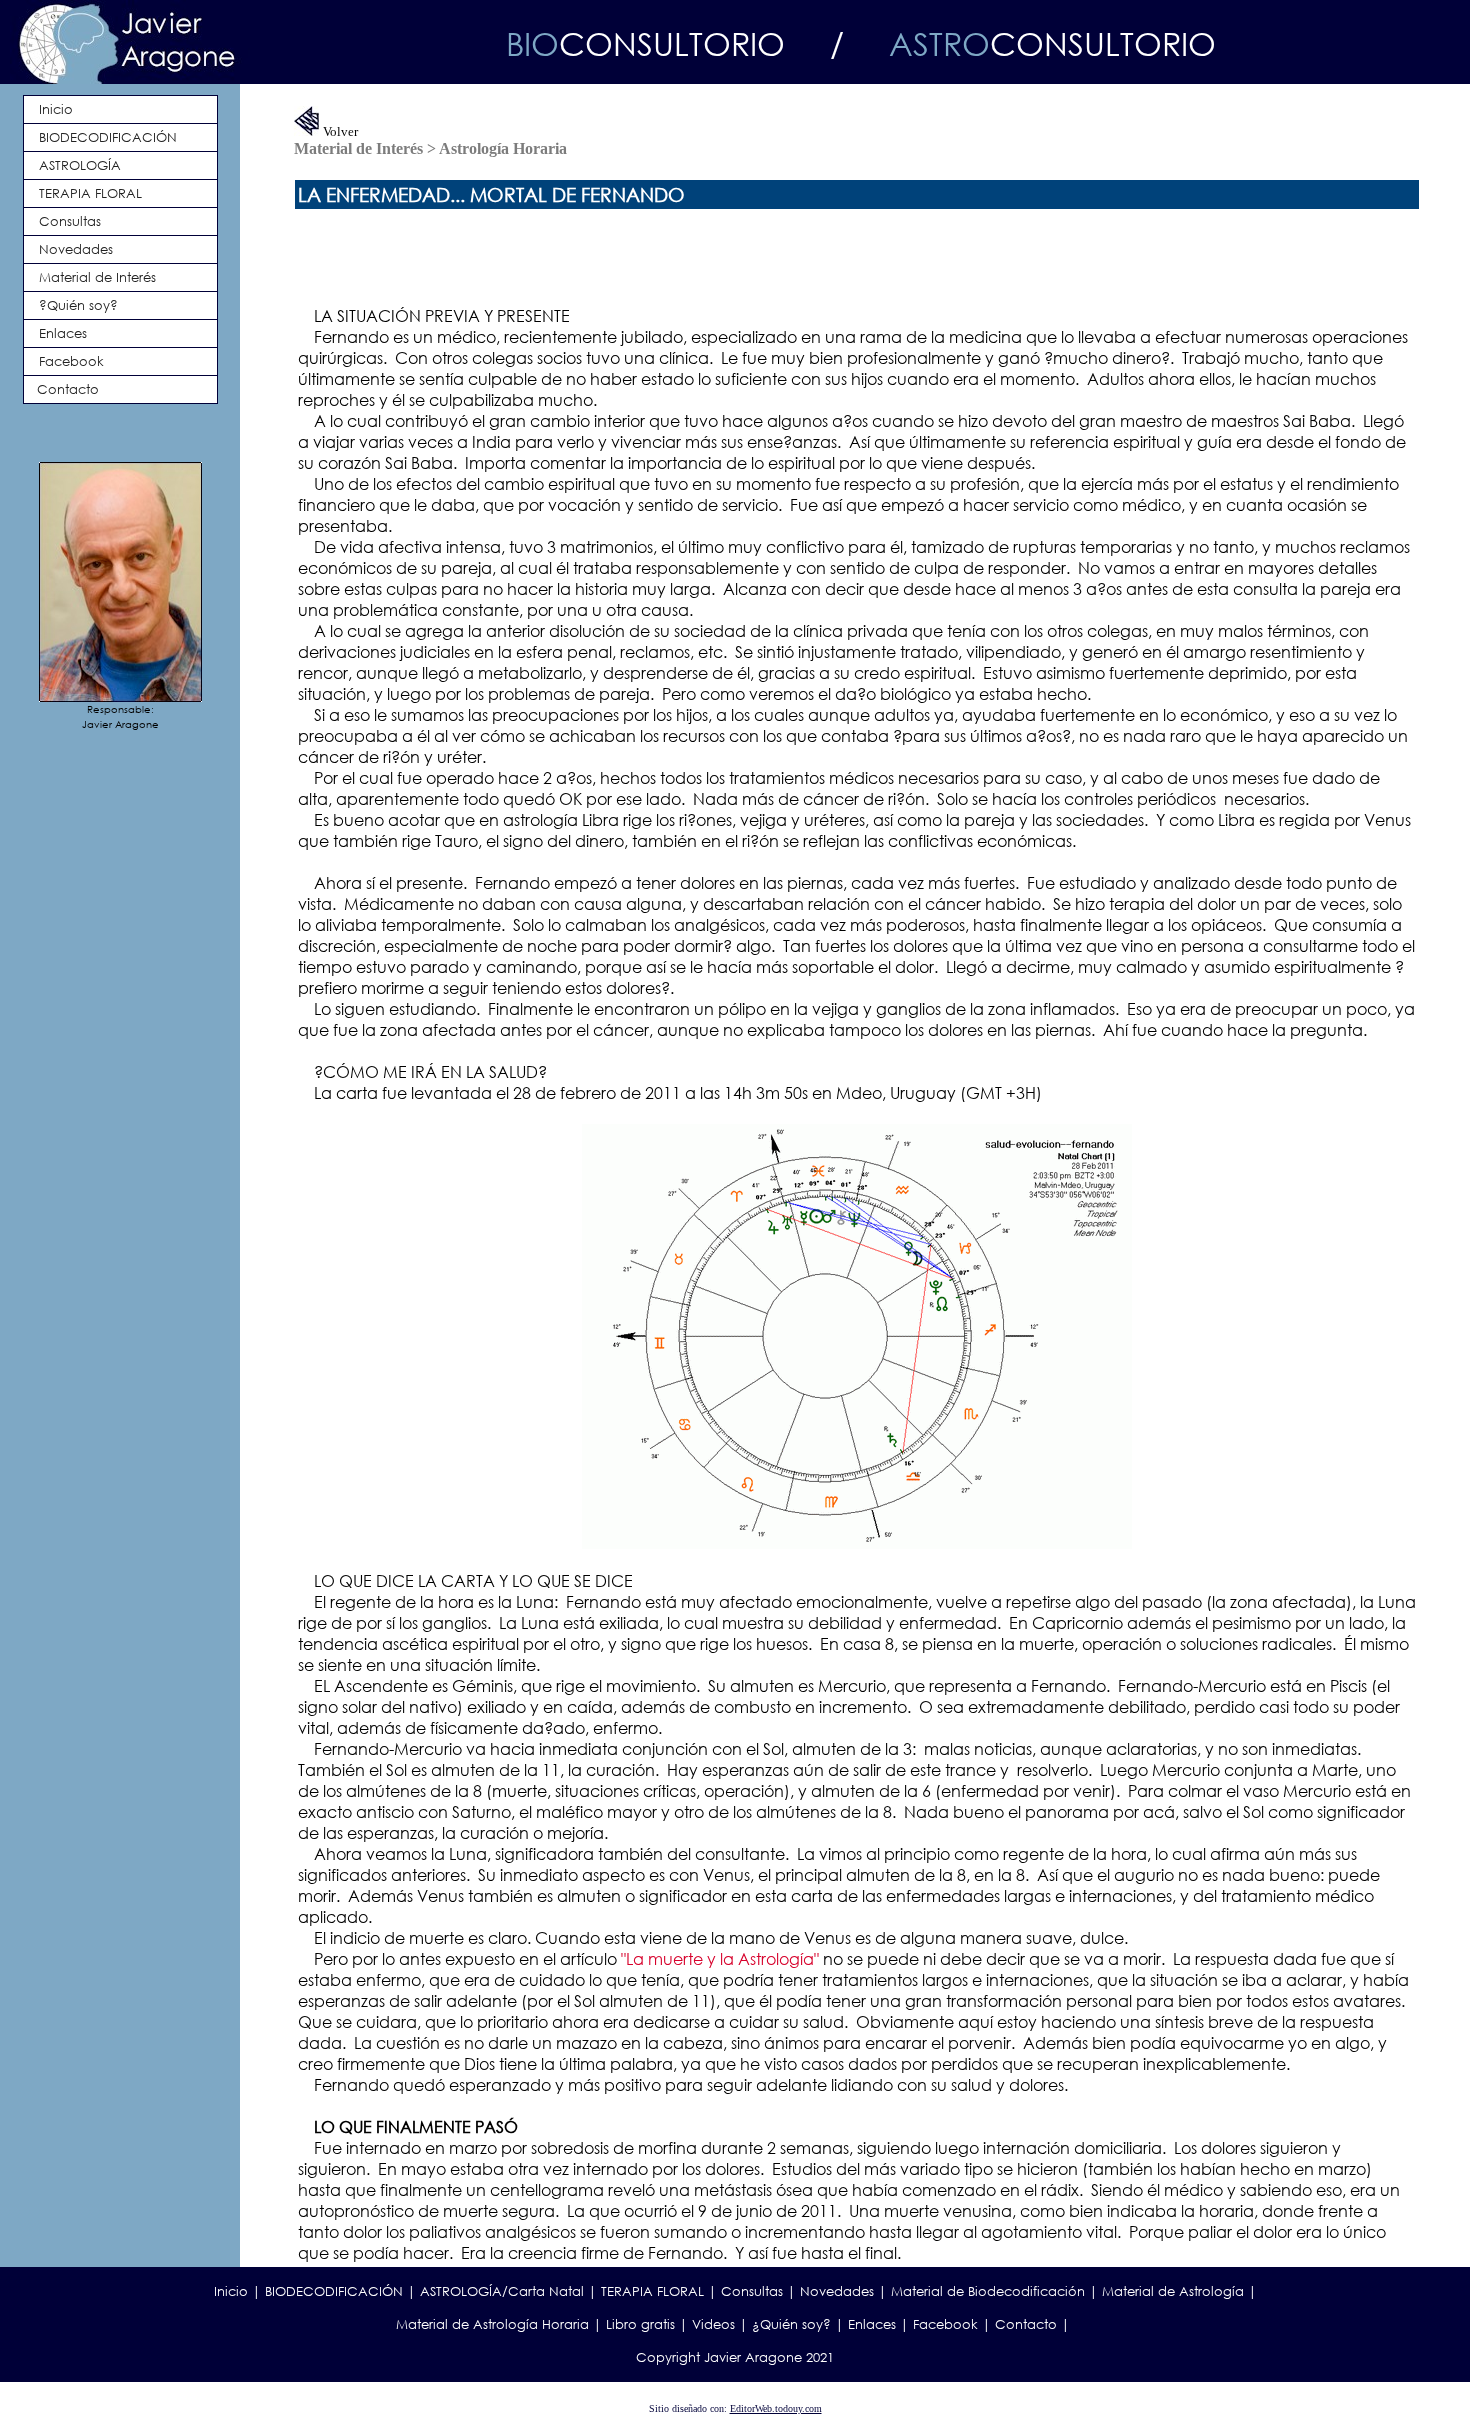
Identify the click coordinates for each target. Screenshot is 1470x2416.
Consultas (752, 2291)
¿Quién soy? (791, 2324)
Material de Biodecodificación (988, 2291)
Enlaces (872, 2324)
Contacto (1026, 2324)
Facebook (945, 2324)
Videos (713, 2324)
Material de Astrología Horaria (492, 2324)
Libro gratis (640, 2324)
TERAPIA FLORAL (652, 2291)
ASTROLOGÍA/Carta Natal (502, 2291)
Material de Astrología (1173, 2291)
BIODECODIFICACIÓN (334, 2291)
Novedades (837, 2291)
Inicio (231, 2291)
